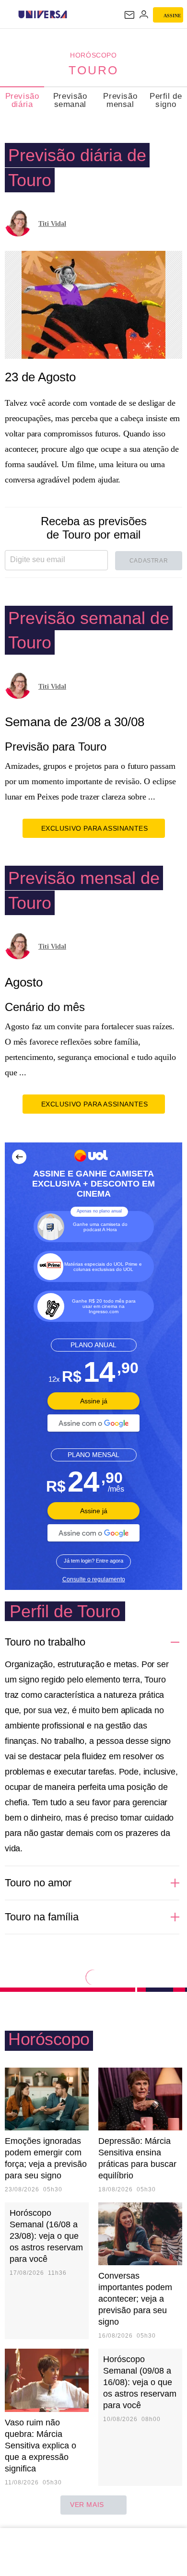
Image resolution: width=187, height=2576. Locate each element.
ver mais (87, 2505)
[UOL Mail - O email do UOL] (129, 15)
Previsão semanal (70, 100)
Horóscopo (93, 55)
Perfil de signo (166, 100)
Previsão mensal (120, 100)
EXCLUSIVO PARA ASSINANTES (95, 828)
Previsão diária (22, 100)
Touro (93, 70)
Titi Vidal (52, 224)
